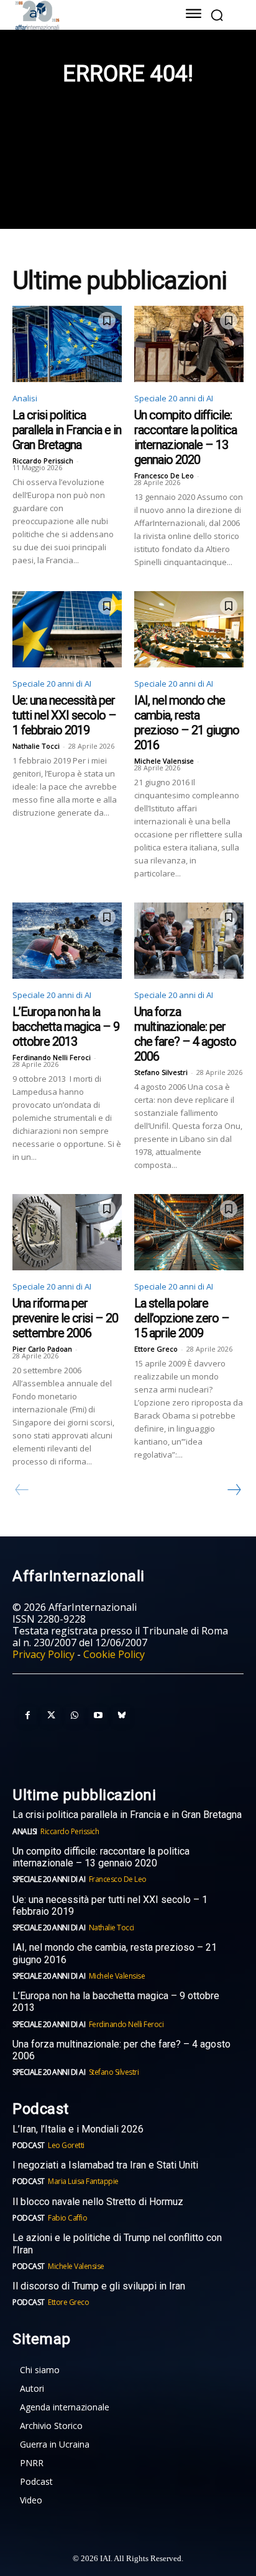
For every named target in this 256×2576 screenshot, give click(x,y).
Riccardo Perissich (43, 461)
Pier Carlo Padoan (42, 1349)
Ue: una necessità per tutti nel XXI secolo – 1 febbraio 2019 (64, 715)
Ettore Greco (156, 1349)
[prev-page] (22, 1490)
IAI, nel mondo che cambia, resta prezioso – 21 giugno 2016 (187, 723)
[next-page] (234, 1490)
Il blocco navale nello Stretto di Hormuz (98, 2202)
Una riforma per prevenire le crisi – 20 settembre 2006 (65, 1318)
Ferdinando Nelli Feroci (52, 1057)
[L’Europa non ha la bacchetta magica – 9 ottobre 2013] (67, 941)
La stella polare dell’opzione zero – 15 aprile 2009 (182, 1318)
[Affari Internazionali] (83, 15)
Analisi (25, 398)
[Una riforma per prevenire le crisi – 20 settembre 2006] (67, 1232)
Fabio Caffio (67, 2218)
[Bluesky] (122, 1716)
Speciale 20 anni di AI (174, 398)
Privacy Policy (43, 1654)
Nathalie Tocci (36, 746)
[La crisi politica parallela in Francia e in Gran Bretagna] (67, 344)
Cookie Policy (114, 1654)
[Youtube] (98, 1716)
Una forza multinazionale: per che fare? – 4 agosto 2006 (185, 1034)
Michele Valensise (164, 761)
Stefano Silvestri (161, 1072)
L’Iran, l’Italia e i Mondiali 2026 (78, 2129)
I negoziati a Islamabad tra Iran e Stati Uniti (105, 2165)
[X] (51, 1716)
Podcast (29, 2145)
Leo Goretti (66, 2145)
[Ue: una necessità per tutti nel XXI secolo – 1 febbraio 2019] (67, 629)
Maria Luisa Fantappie (83, 2181)
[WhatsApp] (75, 1716)
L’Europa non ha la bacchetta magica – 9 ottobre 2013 (66, 1027)
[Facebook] (27, 1716)
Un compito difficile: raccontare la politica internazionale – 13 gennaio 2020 (185, 437)
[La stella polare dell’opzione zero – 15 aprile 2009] (189, 1232)
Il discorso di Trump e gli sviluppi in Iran (99, 2286)
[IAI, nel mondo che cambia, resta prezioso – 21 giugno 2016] (189, 629)
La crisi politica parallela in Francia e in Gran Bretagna (67, 430)
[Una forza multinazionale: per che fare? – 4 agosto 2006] (189, 941)
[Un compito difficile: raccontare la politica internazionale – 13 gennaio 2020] (189, 344)
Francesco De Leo (164, 475)
